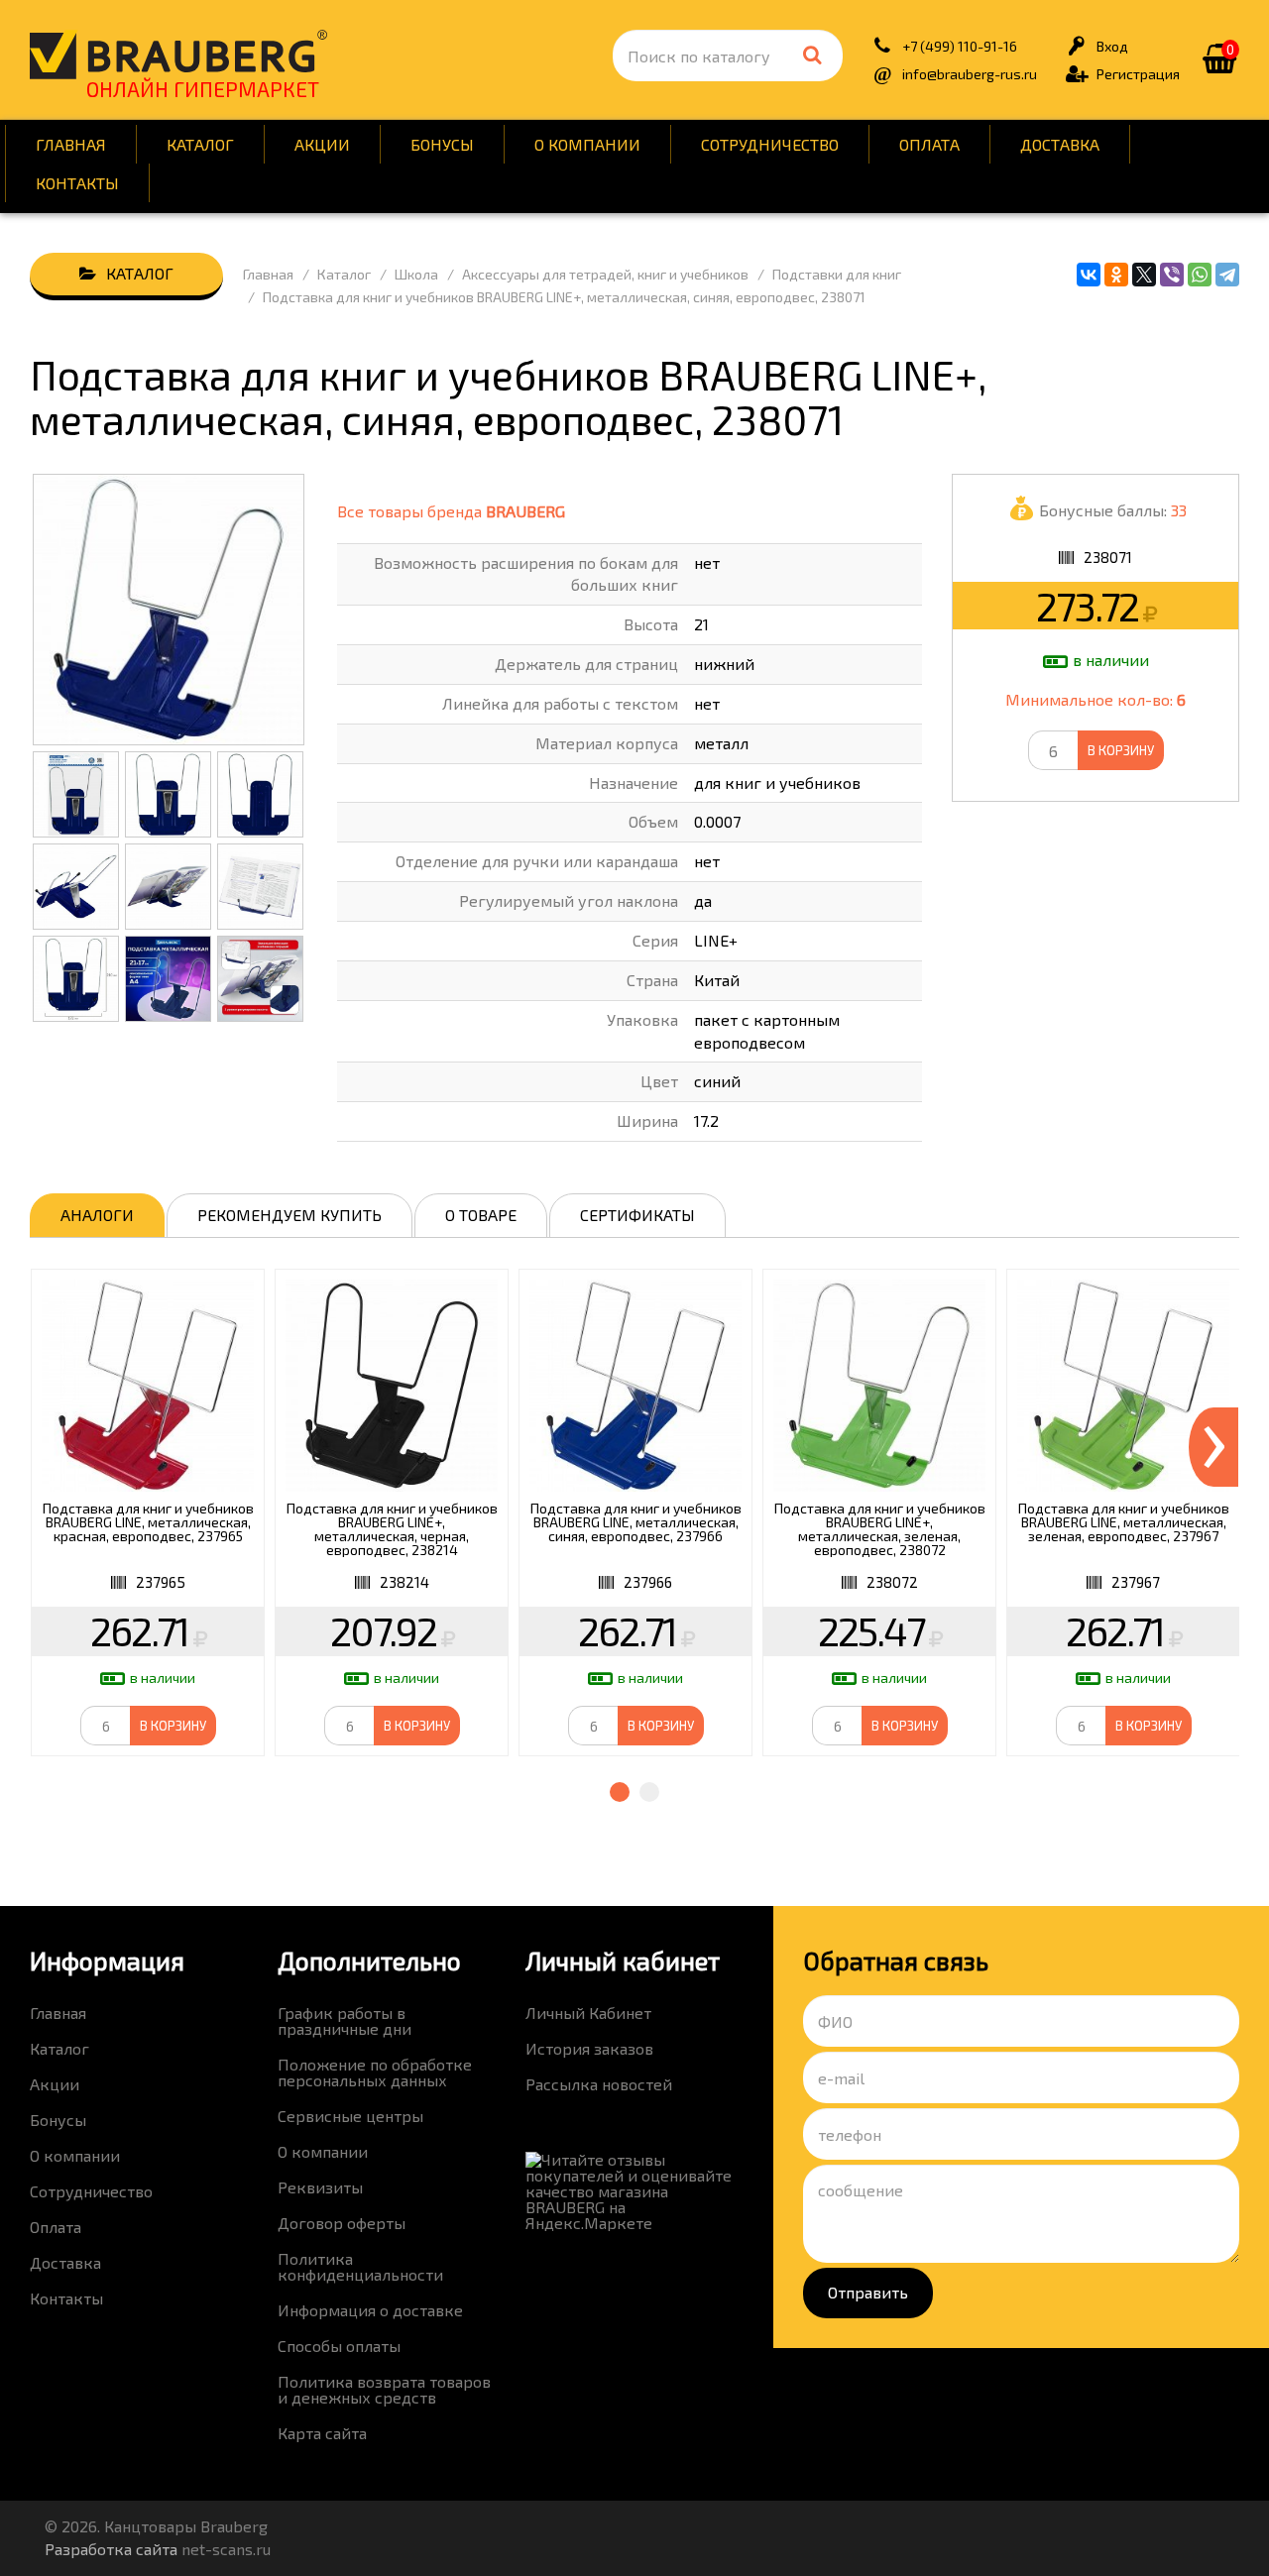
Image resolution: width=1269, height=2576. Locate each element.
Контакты (77, 183)
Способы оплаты (339, 2346)
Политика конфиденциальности (360, 2266)
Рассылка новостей (599, 2084)
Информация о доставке (370, 2310)
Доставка (1060, 144)
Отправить (868, 2292)
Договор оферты (342, 2223)
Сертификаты (637, 1215)
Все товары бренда (451, 511)
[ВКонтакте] (1089, 275)
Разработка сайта (111, 2549)
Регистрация (1138, 74)
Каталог (200, 144)
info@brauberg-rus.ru (970, 74)
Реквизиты (320, 2187)
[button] (620, 1792)
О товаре (481, 1215)
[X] (1144, 275)
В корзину (1121, 750)
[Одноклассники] (1116, 275)
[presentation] (1213, 1447)
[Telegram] (1227, 275)
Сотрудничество (770, 144)
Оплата (929, 144)
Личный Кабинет (588, 2013)
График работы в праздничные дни (345, 2020)
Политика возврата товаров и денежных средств (384, 2389)
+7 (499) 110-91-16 (960, 46)
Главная (71, 144)
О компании (587, 144)
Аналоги (97, 1215)
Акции (322, 144)
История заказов (589, 2048)
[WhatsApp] (1200, 275)
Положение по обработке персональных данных (375, 2072)
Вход (1112, 46)
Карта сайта (322, 2433)
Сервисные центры (350, 2116)
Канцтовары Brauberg (178, 55)
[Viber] (1172, 275)
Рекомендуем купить (289, 1215)
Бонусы (442, 144)
